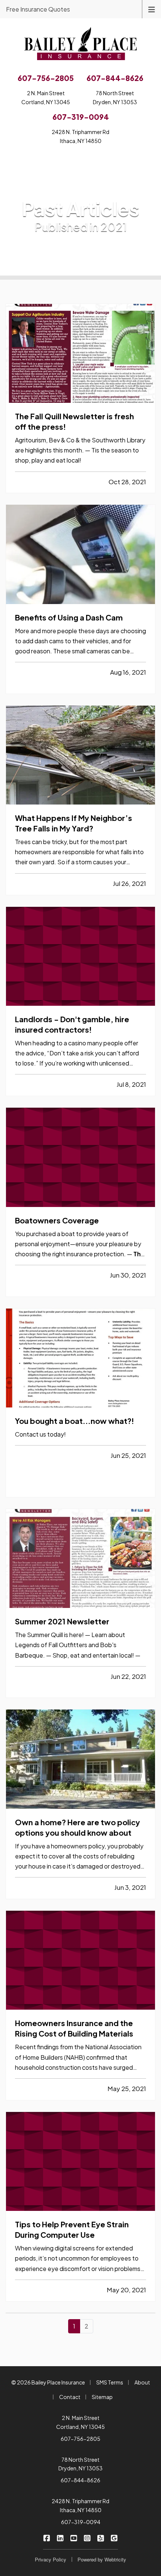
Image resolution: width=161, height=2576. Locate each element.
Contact (70, 2397)
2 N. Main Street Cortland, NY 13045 (80, 2422)
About (142, 2382)
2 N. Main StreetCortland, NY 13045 (46, 97)
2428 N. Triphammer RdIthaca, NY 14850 (80, 136)
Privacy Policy (51, 2559)
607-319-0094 (81, 2522)
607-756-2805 (80, 2439)
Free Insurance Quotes (38, 9)
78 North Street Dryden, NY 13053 (80, 2464)
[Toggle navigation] (152, 9)
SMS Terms (110, 2382)
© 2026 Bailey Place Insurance (48, 2382)
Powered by (102, 2559)
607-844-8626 (80, 2480)
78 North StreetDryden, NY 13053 (115, 97)
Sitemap (102, 2397)
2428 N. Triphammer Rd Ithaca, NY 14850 (80, 2505)
